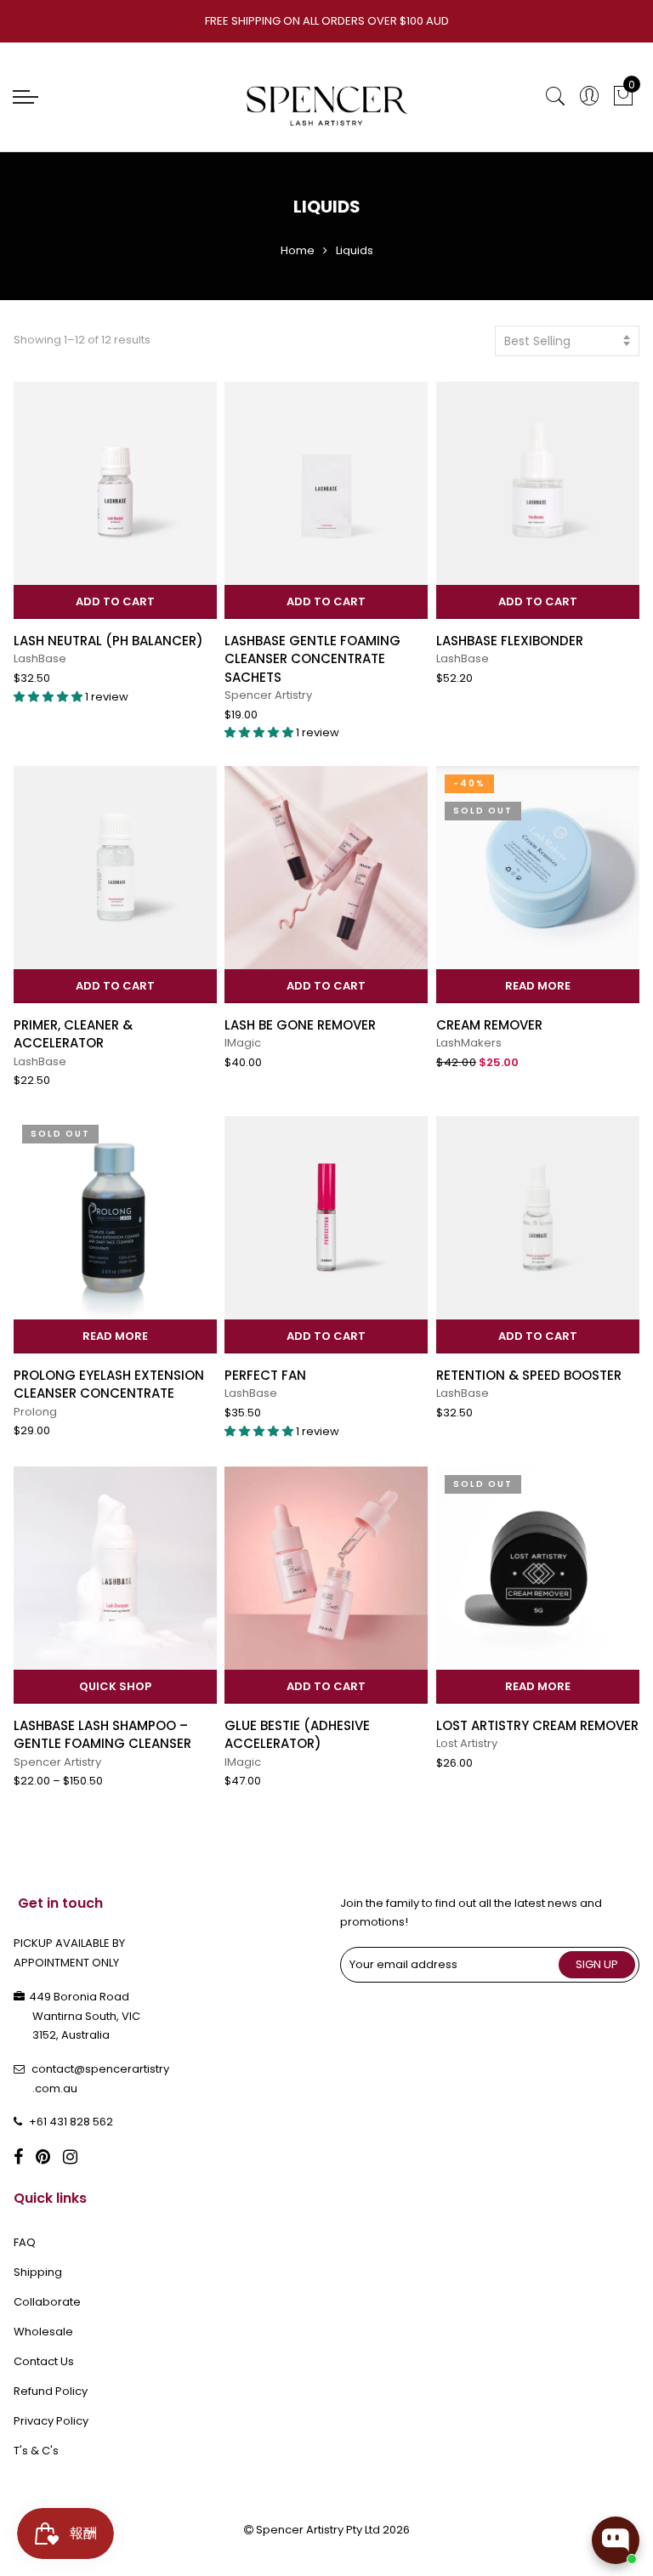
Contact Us (44, 2361)
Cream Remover (489, 1025)
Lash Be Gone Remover (300, 1025)
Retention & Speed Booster (529, 1375)
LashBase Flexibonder (510, 641)
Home (298, 250)
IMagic (243, 1043)
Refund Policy (51, 2391)
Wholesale (43, 2332)
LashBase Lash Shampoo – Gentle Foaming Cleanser (102, 1734)
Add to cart (115, 601)
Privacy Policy (51, 2421)
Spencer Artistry (268, 695)
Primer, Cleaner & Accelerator (73, 1034)
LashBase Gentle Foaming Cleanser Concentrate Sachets (312, 659)
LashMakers (469, 1043)
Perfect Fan (265, 1375)
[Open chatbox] (616, 2540)
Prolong (35, 1412)
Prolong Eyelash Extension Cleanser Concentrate (109, 1384)
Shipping (38, 2272)
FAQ (25, 2242)
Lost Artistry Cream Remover (537, 1725)
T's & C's (36, 2451)
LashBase (40, 658)
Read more (538, 986)
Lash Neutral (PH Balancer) (108, 641)
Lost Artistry (467, 1743)
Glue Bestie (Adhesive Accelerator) (297, 1734)
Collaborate (47, 2302)
